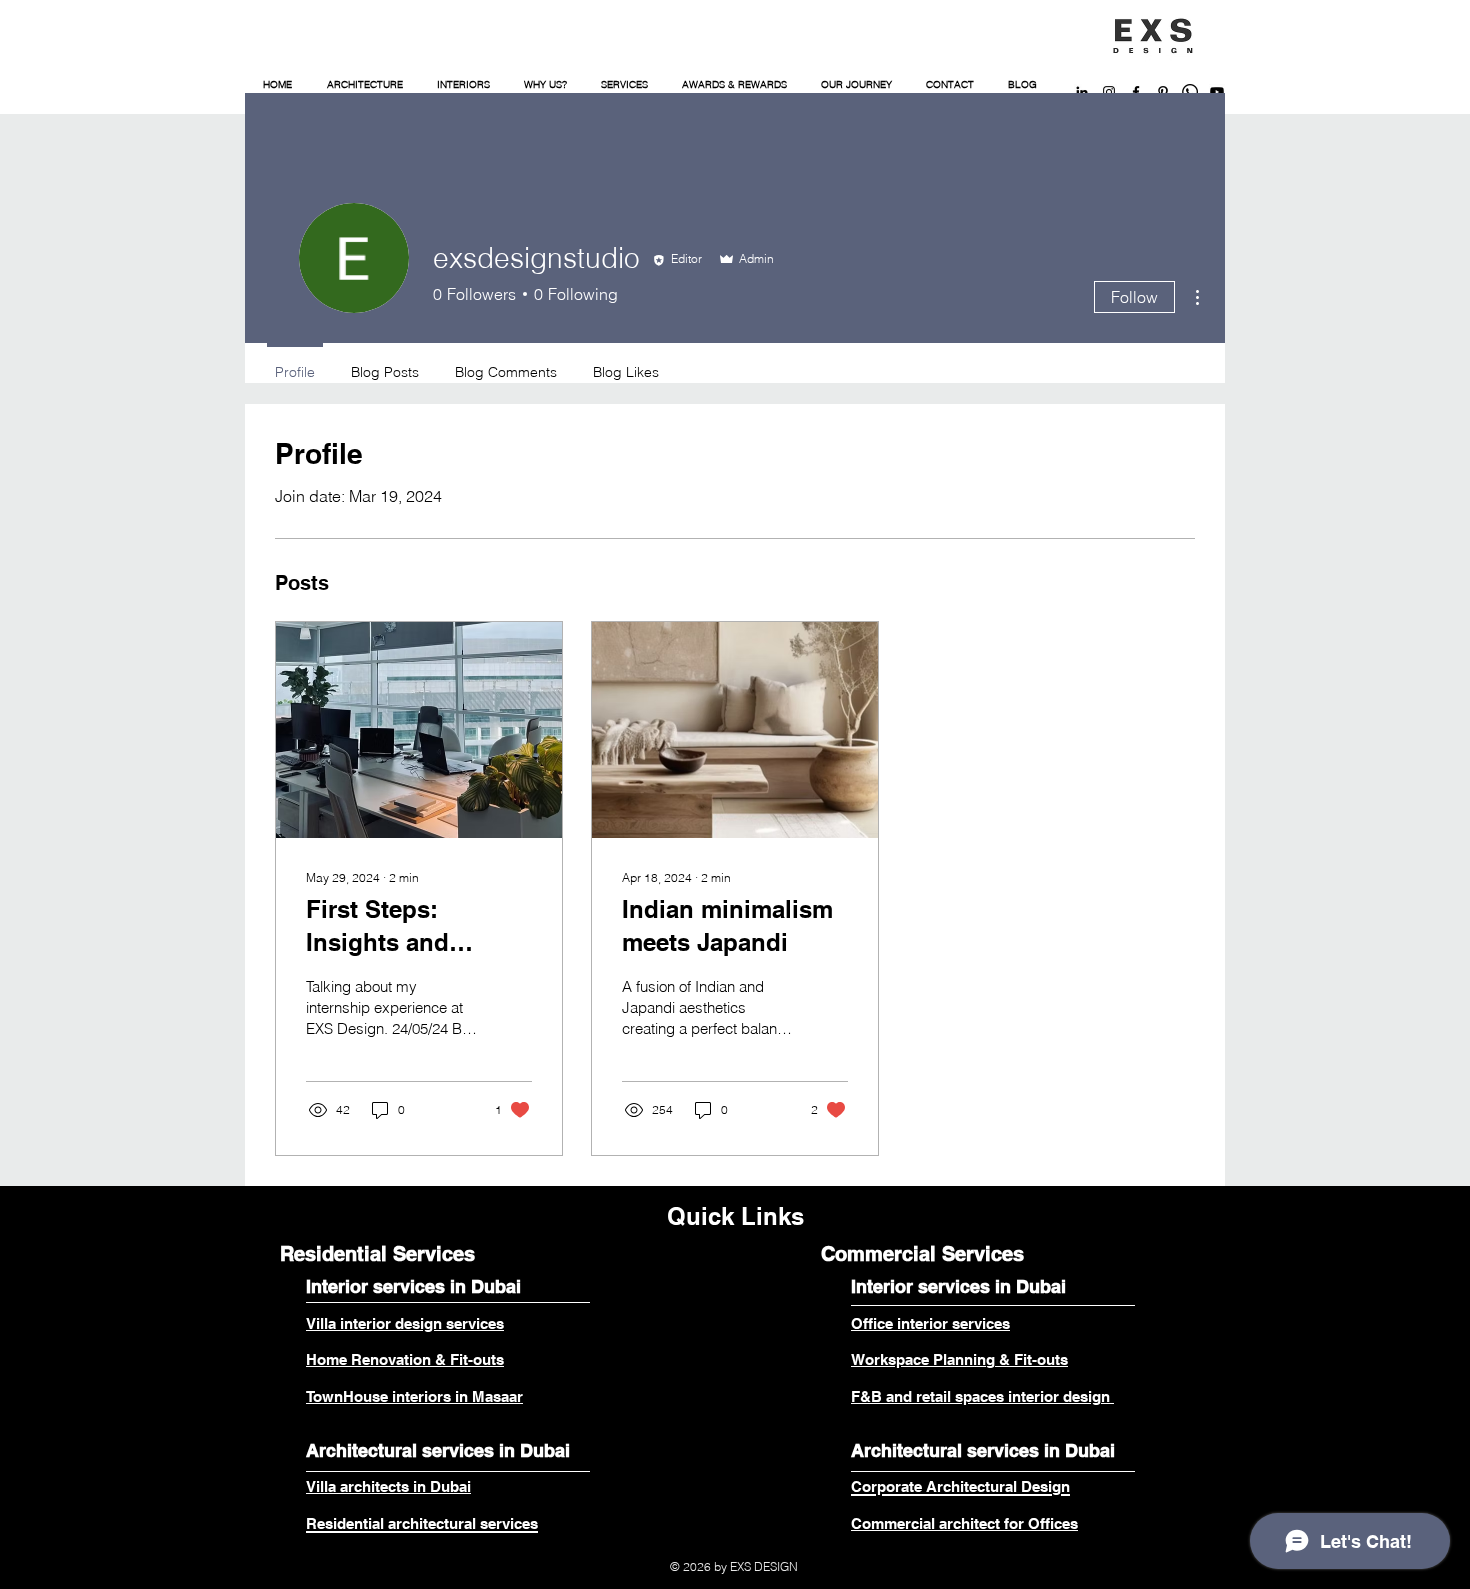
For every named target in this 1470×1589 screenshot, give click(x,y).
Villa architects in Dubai (388, 1486)
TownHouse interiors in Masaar (414, 1396)
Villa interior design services (405, 1323)
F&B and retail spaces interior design (982, 1396)
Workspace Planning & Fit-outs (959, 1359)
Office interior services (930, 1323)
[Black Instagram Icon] (1109, 92)
